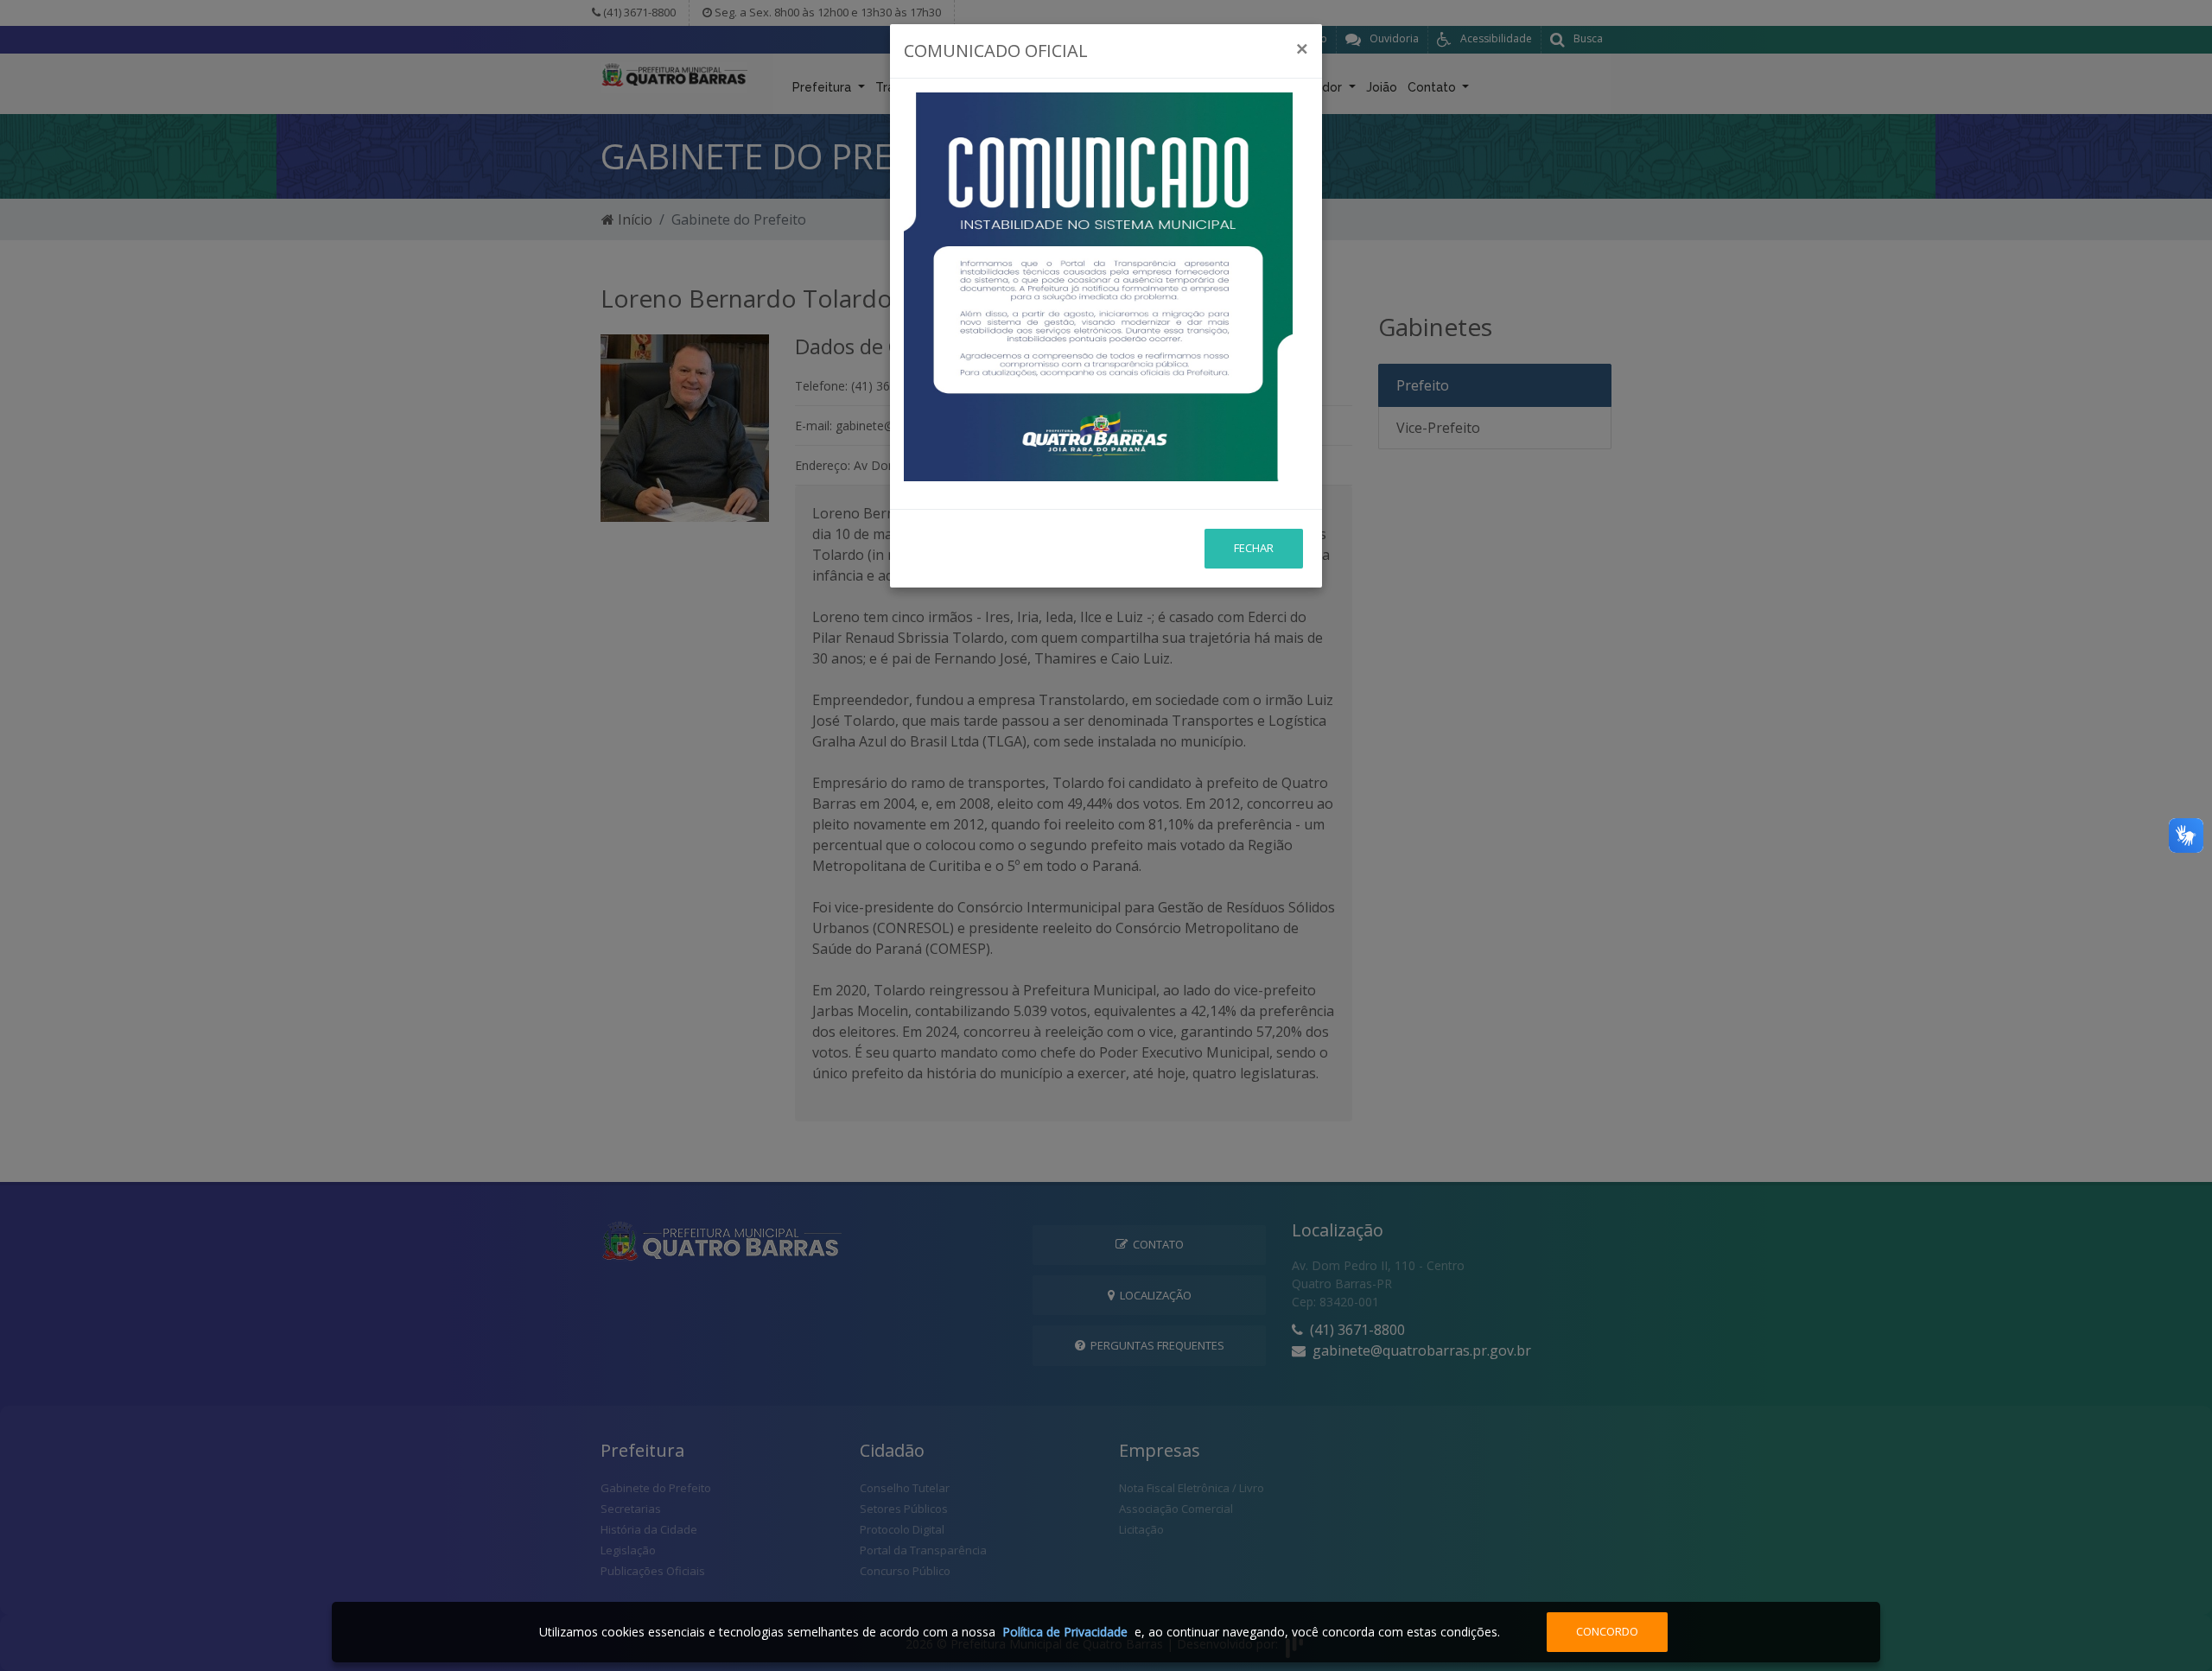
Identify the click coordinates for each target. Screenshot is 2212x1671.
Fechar (1254, 548)
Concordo (1607, 1631)
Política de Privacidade (1065, 1632)
